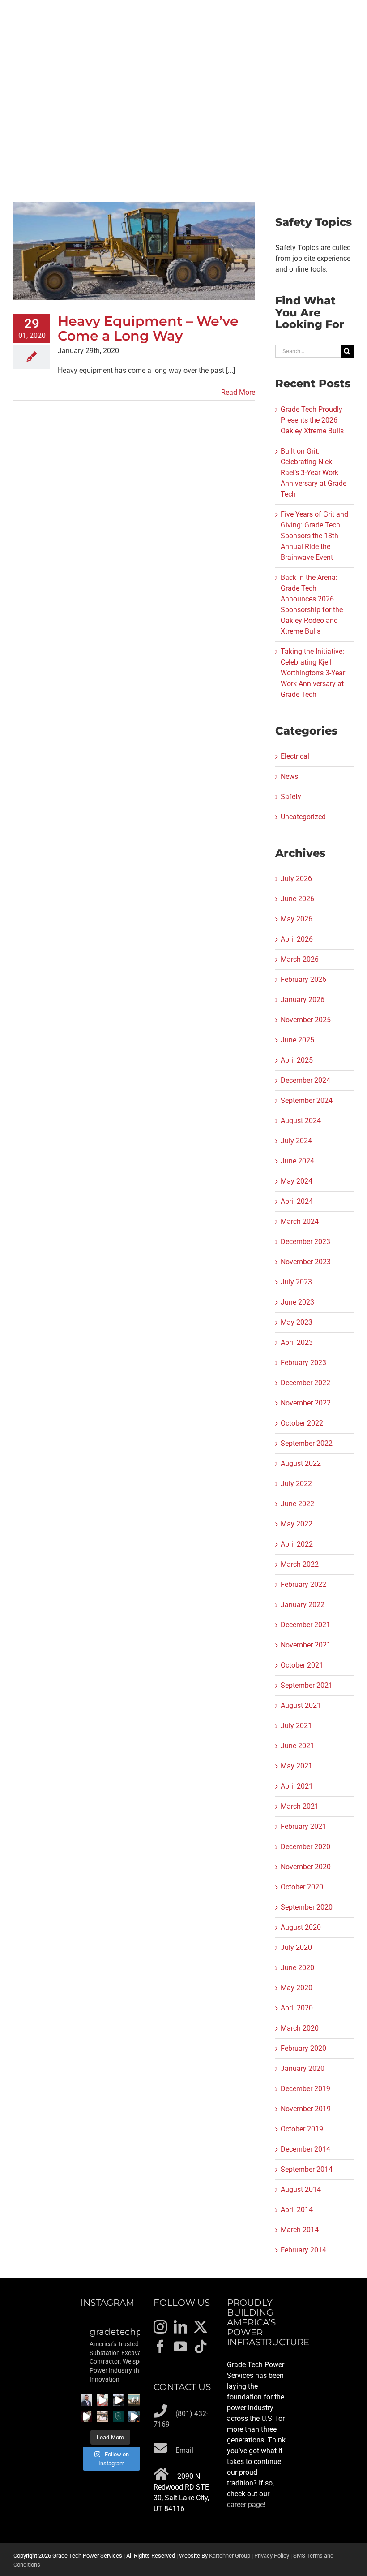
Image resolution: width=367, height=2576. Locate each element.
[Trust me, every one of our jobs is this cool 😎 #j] (119, 2400)
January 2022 (303, 1605)
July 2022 (296, 1484)
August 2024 (301, 1121)
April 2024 (297, 1201)
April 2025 (297, 1060)
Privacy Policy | (274, 2556)
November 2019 (306, 2109)
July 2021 (296, 1726)
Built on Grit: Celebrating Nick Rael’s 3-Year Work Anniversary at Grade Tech (314, 473)
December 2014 (305, 2149)
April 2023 (297, 1342)
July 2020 (296, 1947)
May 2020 (297, 1988)
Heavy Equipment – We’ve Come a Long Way (148, 328)
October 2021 (302, 1665)
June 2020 (297, 1968)
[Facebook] (160, 2347)
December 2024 (305, 1080)
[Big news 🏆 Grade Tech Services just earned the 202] (119, 2416)
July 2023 (296, 1282)
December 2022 (305, 1383)
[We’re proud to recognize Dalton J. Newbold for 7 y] (86, 2400)
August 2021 (301, 1705)
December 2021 (305, 1625)
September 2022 (307, 1443)
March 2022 (300, 1564)
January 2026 (303, 1000)
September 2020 (307, 1907)
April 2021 (297, 1786)
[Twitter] (201, 2327)
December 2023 (305, 1242)
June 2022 (297, 1504)
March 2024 (300, 1221)
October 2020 (302, 1887)
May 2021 (297, 1766)
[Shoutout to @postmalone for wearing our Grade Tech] (86, 2416)
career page (245, 2505)
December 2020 (305, 1847)
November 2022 (306, 1403)
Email (184, 2450)
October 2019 (302, 2129)
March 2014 (300, 2230)
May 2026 (297, 919)
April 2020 (297, 2008)
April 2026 (297, 939)
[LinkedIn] (180, 2327)
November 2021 (306, 1645)
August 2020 (301, 1927)
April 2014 (297, 2210)
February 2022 (303, 1584)
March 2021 (300, 1806)
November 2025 (306, 1020)
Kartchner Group (230, 2556)
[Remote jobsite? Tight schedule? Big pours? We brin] (102, 2400)
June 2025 (297, 1040)
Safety (291, 797)
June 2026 (297, 899)
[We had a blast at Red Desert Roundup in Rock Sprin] (134, 2400)
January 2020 (303, 2068)
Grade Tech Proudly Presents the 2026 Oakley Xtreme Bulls (312, 420)
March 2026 (300, 959)
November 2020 (306, 1867)
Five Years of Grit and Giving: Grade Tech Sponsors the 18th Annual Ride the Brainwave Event (314, 536)
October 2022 (302, 1423)
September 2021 (307, 1685)
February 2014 (303, 2250)
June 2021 (297, 1746)
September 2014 (307, 2169)
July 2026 (296, 879)
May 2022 (297, 1524)
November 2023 (306, 1262)
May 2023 (297, 1322)
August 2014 (301, 2189)
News (289, 776)
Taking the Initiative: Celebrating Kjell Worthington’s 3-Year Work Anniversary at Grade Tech (313, 673)
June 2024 (297, 1161)
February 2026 (303, 979)
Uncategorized (303, 817)
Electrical (295, 756)
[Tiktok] (201, 2347)
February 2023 (303, 1363)
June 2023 (297, 1302)
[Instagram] (160, 2327)
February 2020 (303, 2048)
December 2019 (305, 2089)
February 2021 (303, 1826)
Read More (238, 392)
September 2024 (307, 1100)
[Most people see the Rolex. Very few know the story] (134, 2416)
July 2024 (296, 1141)
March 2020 (300, 2028)
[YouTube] (180, 2347)
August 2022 (301, 1463)
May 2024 (297, 1181)
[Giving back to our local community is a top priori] (102, 2416)
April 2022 (297, 1544)
